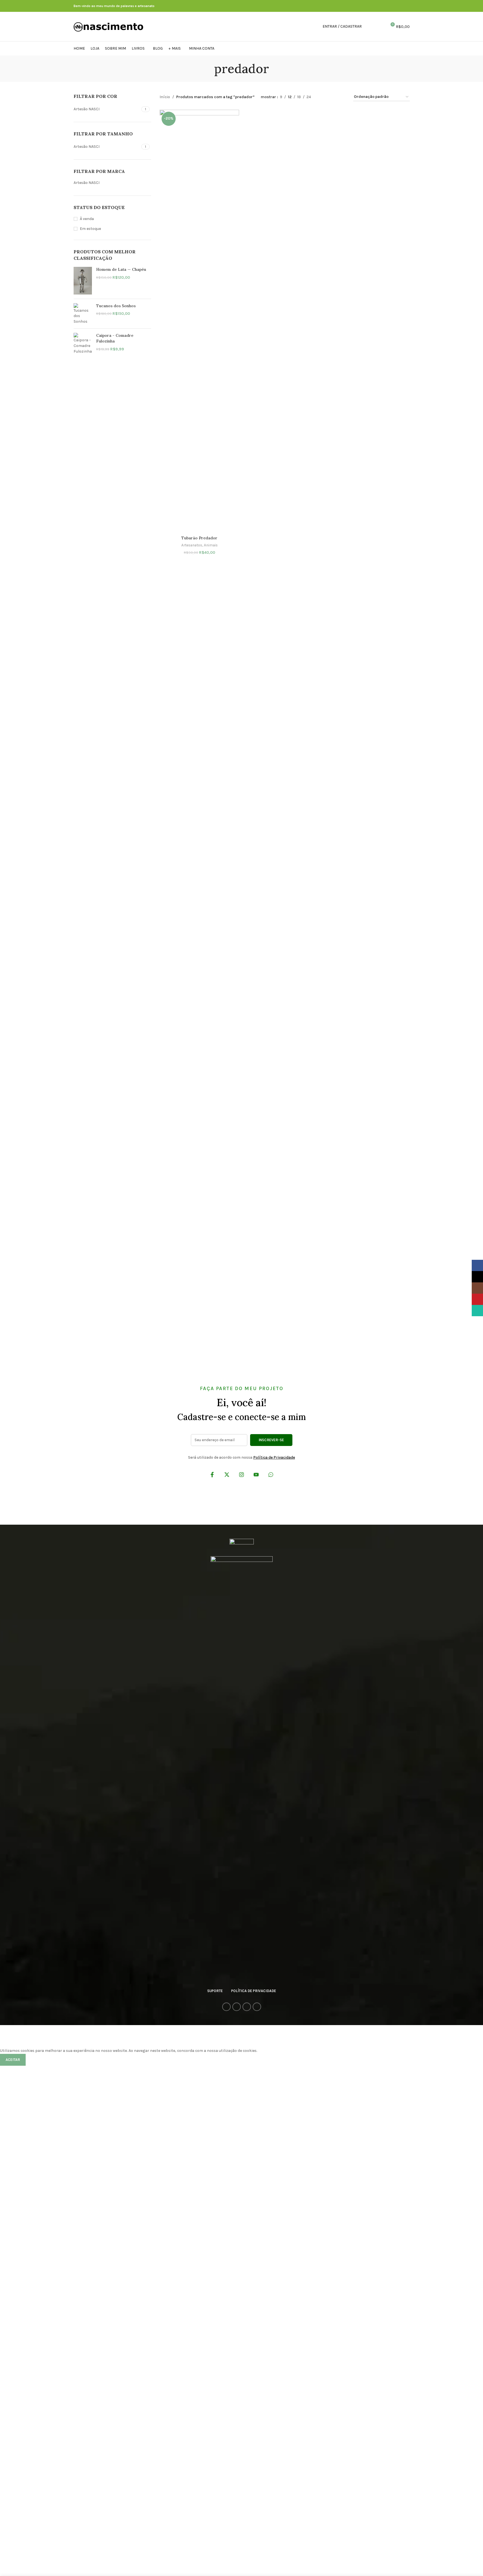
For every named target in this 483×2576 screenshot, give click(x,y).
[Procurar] (370, 27)
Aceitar (13, 2060)
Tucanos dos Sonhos (116, 306)
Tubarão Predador (199, 538)
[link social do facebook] (386, 6)
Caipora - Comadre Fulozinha (115, 338)
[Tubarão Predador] (199, 321)
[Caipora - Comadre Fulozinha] (83, 343)
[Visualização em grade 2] (324, 97)
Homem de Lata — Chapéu (121, 269)
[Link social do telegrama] (406, 6)
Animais (211, 545)
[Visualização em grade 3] (333, 97)
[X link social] (393, 6)
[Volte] (207, 69)
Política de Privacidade (274, 1457)
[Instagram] (241, 1476)
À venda (87, 219)
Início (165, 97)
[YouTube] (256, 1476)
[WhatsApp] (271, 1476)
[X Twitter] (227, 1476)
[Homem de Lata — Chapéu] (83, 281)
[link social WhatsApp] (400, 6)
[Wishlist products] (380, 27)
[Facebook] (212, 1476)
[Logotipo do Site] (109, 26)
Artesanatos (192, 545)
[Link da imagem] (242, 1544)
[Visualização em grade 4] (342, 97)
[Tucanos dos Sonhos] (83, 314)
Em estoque (90, 229)
